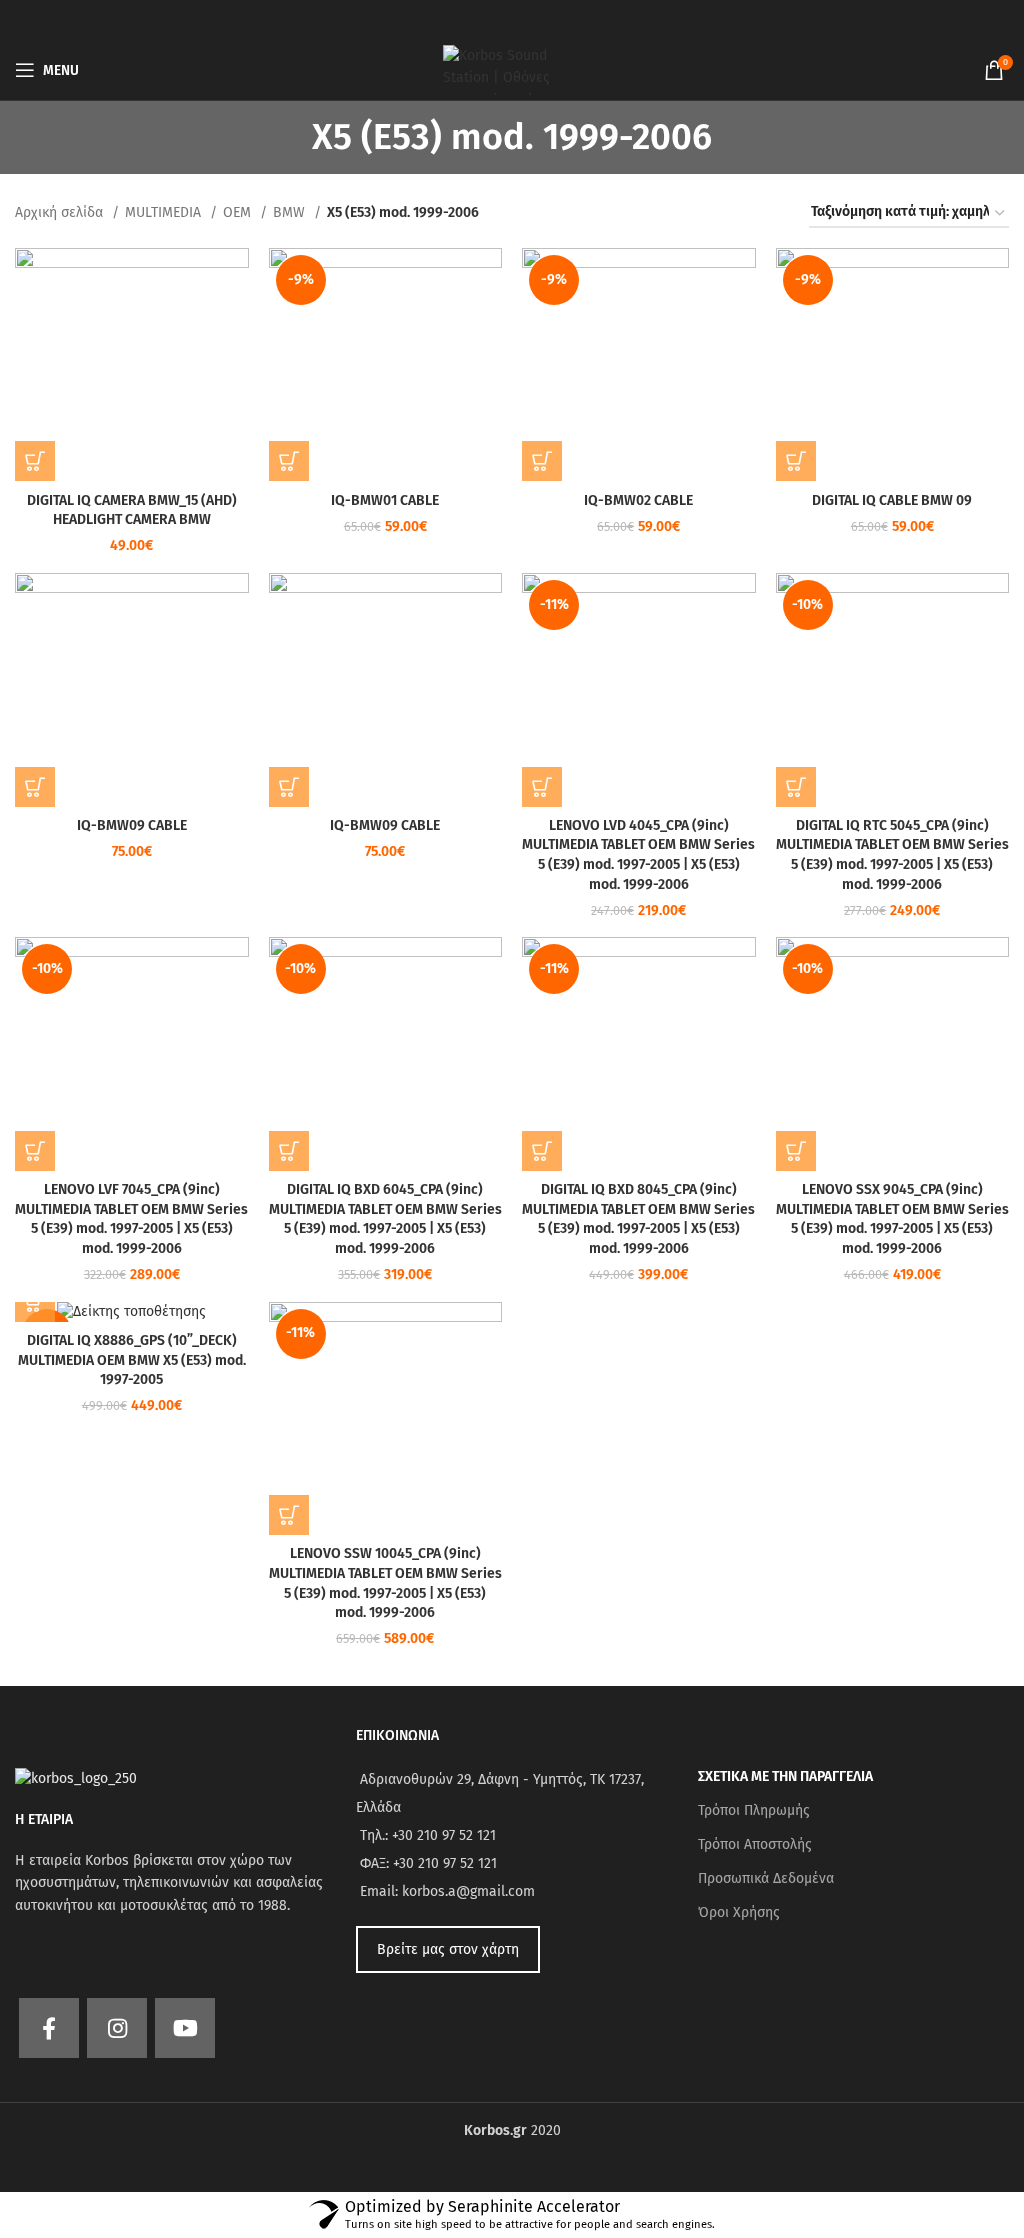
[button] (35, 461)
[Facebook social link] (49, 2028)
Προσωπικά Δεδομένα (766, 1878)
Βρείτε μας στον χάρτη (448, 1949)
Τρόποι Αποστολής (755, 1844)
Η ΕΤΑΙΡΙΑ (44, 1819)
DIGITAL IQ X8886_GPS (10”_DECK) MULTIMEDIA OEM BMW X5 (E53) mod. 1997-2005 (132, 1360)
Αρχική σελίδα (61, 212)
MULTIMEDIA (165, 212)
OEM (239, 212)
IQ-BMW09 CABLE (132, 825)
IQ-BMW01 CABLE (385, 500)
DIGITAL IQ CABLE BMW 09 (892, 500)
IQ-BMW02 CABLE (638, 500)
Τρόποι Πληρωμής (754, 1810)
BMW (291, 212)
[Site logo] (512, 69)
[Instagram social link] (117, 2028)
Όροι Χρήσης (739, 1912)
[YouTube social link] (185, 2028)
